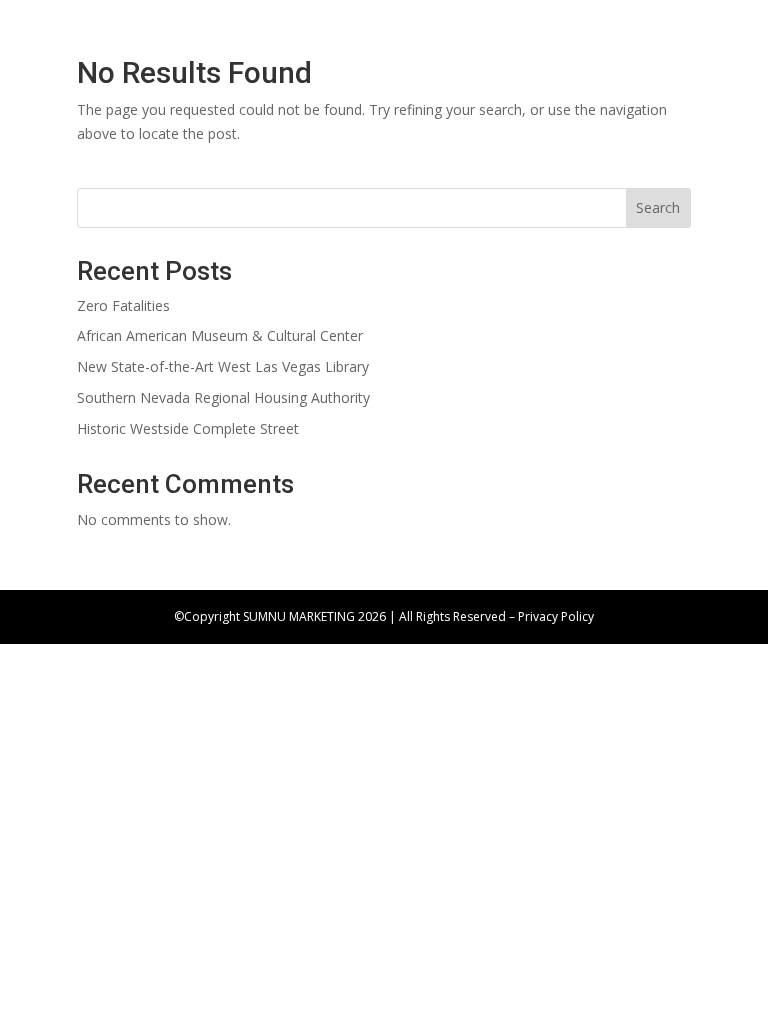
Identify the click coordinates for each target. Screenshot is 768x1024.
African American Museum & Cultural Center (220, 335)
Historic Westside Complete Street (188, 428)
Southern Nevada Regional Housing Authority (223, 397)
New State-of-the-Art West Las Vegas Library (223, 366)
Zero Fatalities (123, 305)
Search (658, 207)
